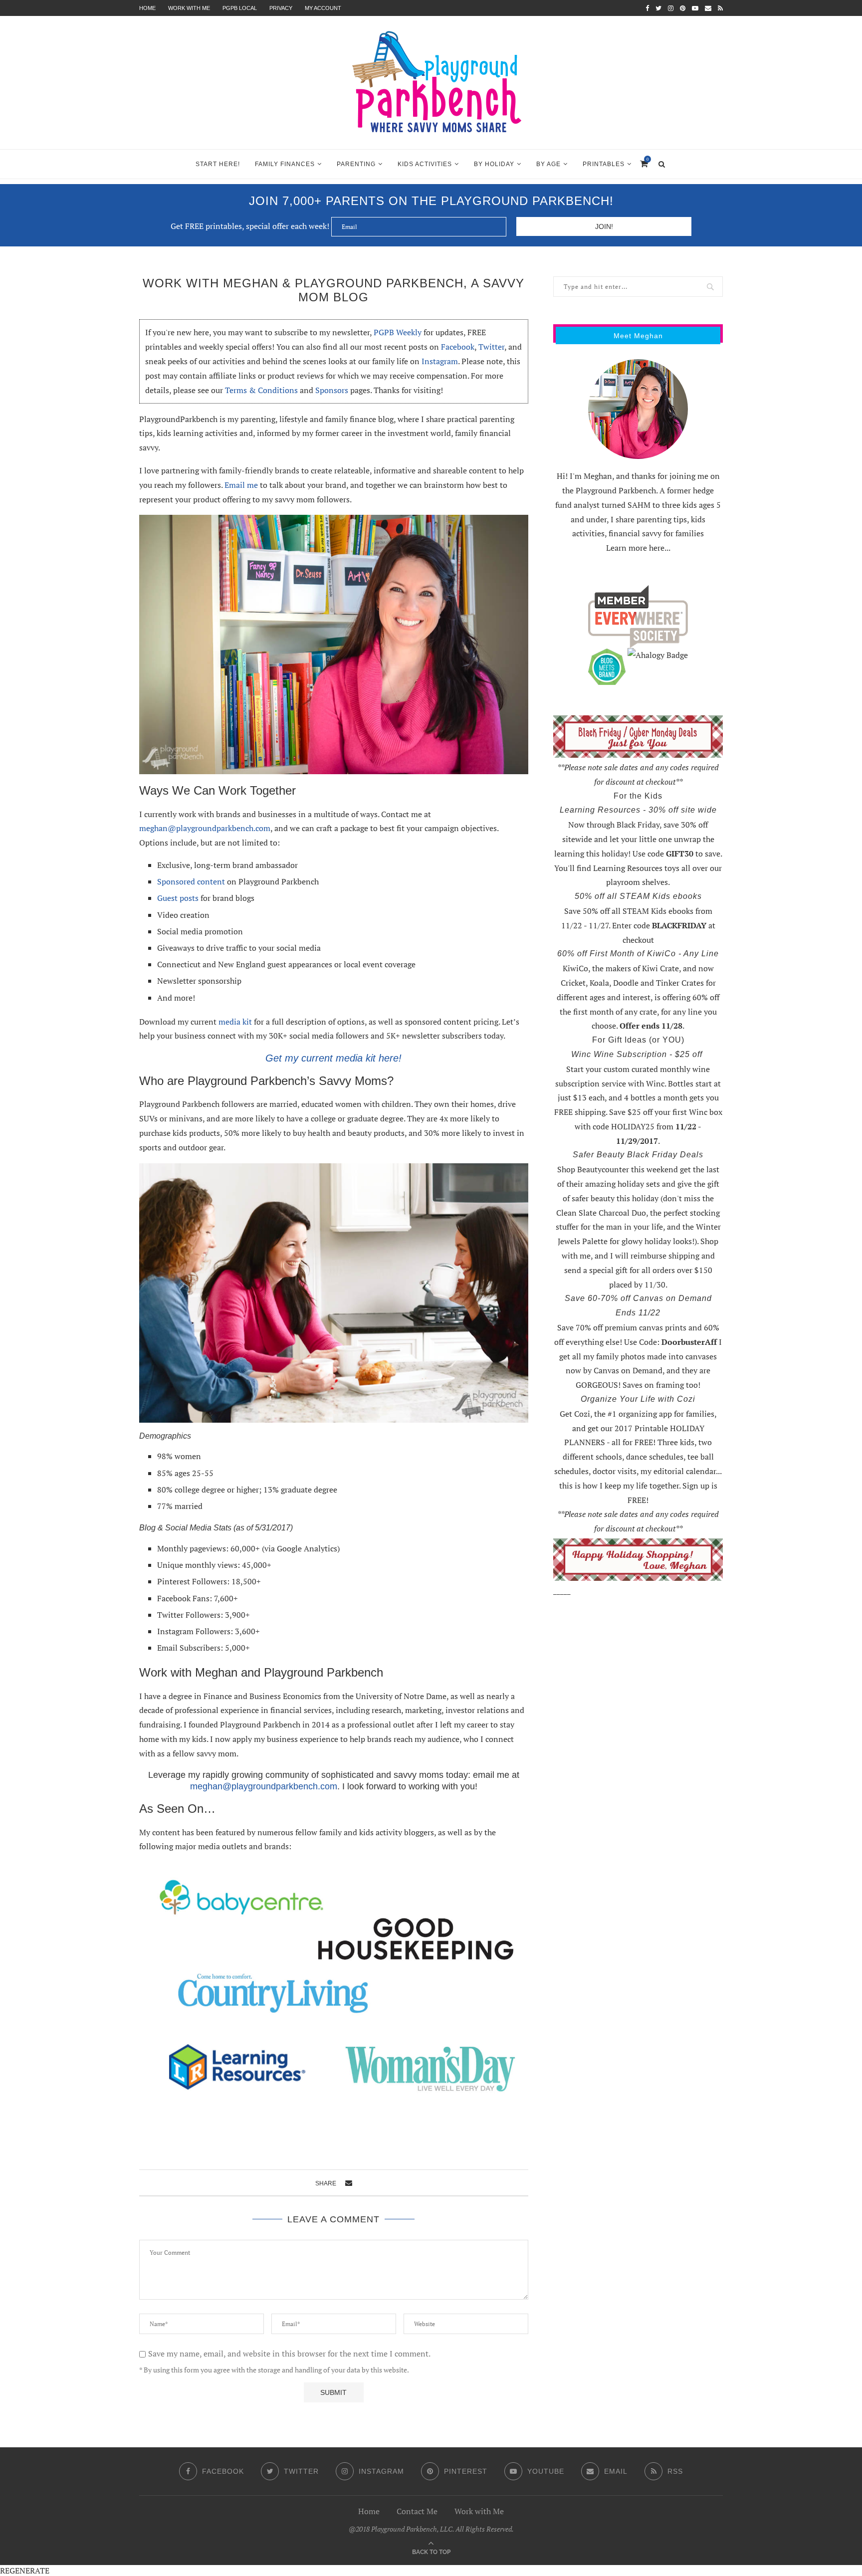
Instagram (440, 361)
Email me (240, 485)
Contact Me (417, 2511)
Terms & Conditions (261, 390)
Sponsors (332, 390)
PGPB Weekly (398, 332)
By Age (548, 164)
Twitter (491, 347)
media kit (235, 1022)
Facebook (458, 347)
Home (147, 8)
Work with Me (479, 2511)
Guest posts (178, 898)
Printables (604, 164)
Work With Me (189, 8)
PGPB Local (240, 8)
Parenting (356, 164)
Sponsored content (191, 881)
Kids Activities (425, 164)
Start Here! (218, 164)
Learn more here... (638, 548)
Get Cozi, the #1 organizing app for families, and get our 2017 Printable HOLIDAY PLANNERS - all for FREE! (638, 1428)
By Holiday (494, 164)
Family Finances (285, 164)
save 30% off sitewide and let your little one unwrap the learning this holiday (634, 839)
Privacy (281, 8)
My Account (323, 8)
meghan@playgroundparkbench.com (205, 828)
